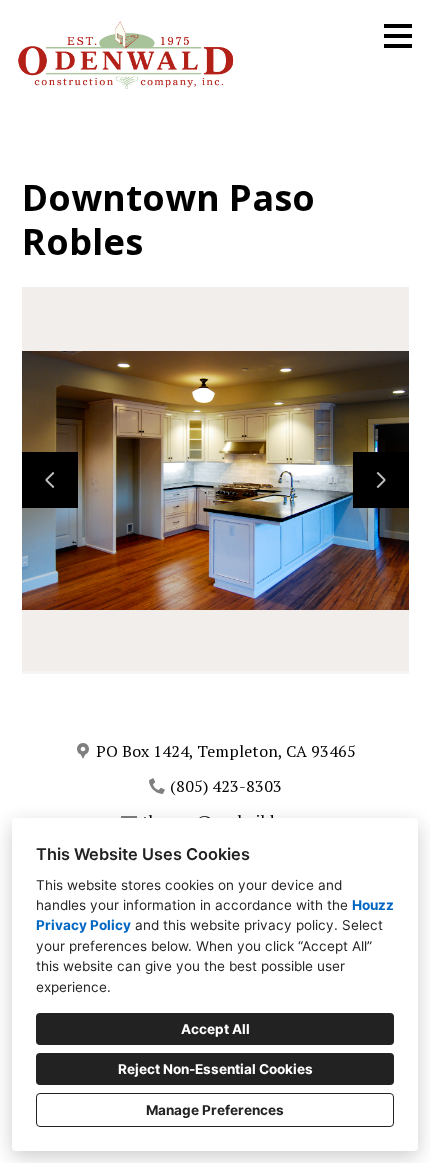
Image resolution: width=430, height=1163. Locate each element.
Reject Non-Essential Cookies (215, 1069)
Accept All (215, 1029)
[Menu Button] (398, 36)
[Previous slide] (50, 480)
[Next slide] (381, 480)
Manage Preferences (215, 1110)
